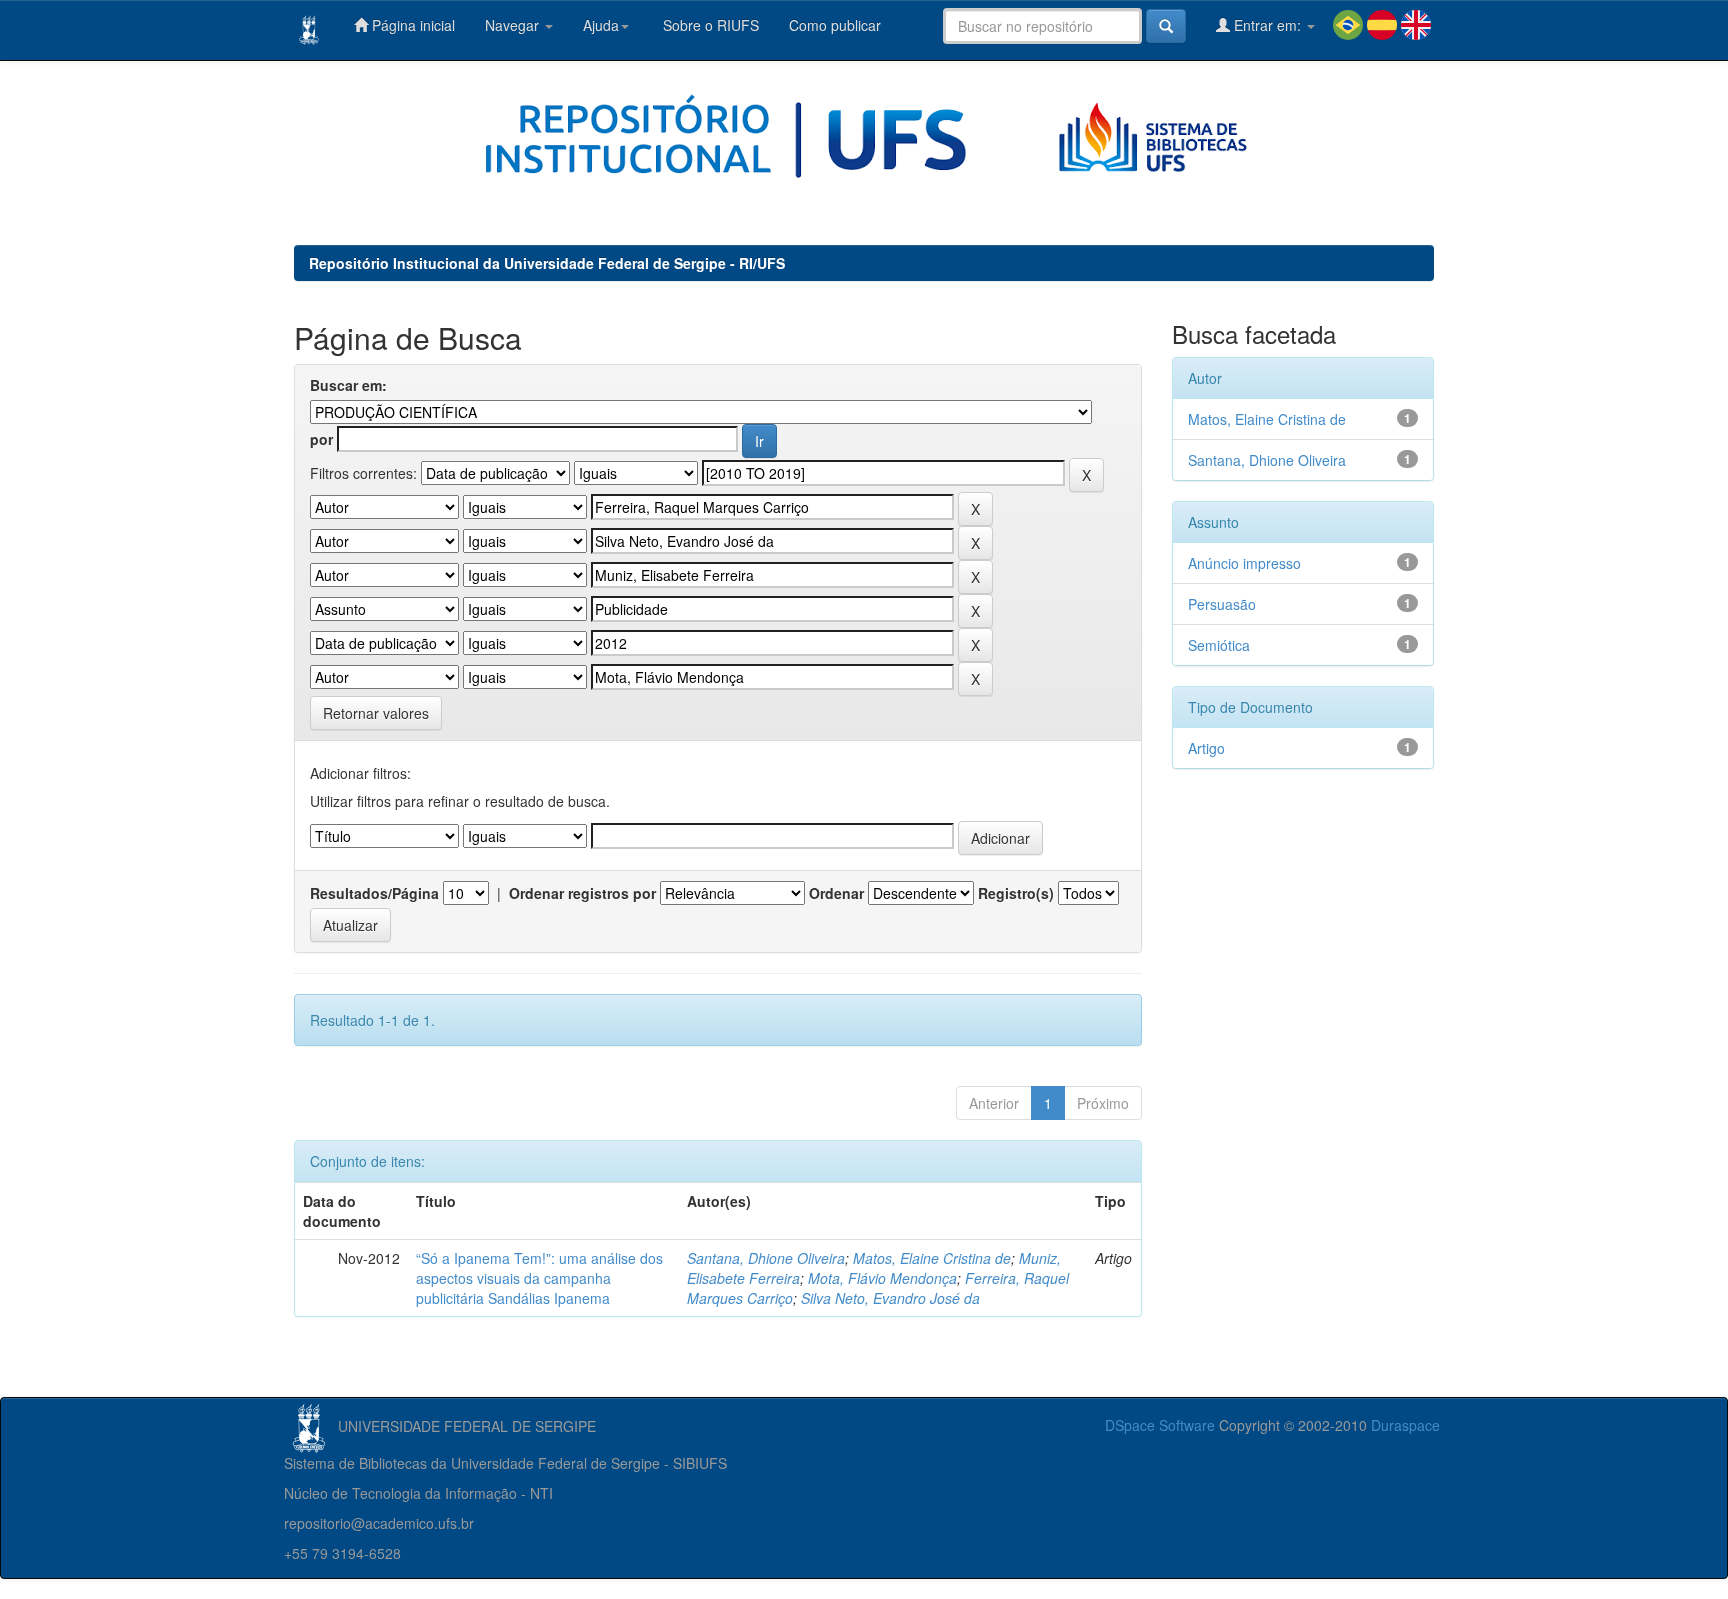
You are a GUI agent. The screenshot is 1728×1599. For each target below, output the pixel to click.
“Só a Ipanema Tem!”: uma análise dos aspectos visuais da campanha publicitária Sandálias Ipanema (539, 1278)
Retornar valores (376, 713)
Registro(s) (1016, 893)
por (321, 439)
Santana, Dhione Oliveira (766, 1258)
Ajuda (601, 25)
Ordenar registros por (582, 893)
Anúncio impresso (1244, 563)
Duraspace (1405, 1425)
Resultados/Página (374, 893)
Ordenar (836, 893)
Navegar (514, 25)
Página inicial (411, 25)
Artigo (1206, 748)
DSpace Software (1160, 1425)
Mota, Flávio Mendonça (882, 1278)
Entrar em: (1267, 25)
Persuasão (1222, 604)
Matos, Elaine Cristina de (932, 1258)
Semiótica (1219, 645)
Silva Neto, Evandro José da (890, 1298)
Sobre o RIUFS (709, 25)
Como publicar (835, 25)
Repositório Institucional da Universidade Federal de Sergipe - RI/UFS (547, 263)
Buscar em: (348, 385)
